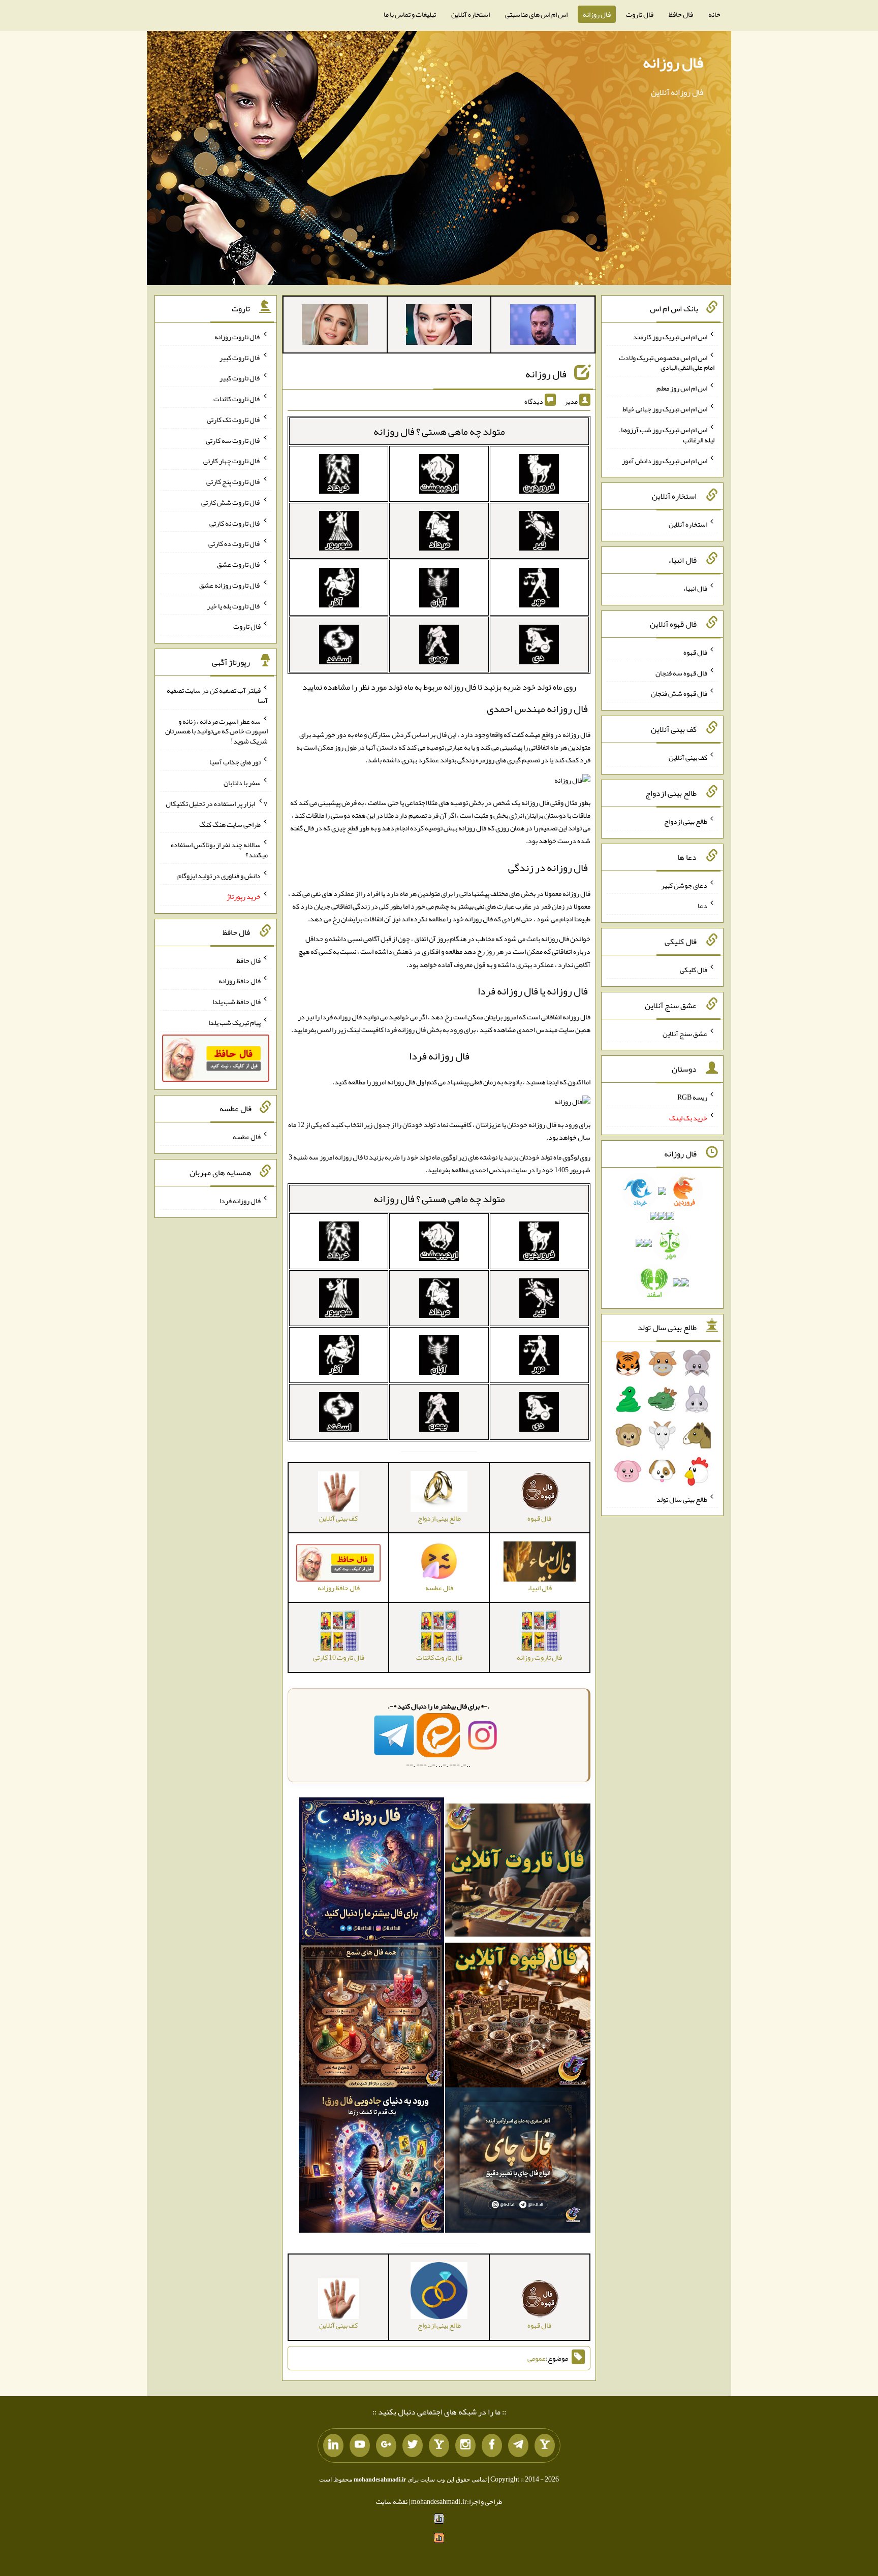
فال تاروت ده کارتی (234, 543)
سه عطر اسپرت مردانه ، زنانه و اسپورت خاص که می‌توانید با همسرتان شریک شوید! (216, 731)
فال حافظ (681, 14)
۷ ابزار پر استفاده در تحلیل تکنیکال (217, 803)
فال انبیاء (695, 588)
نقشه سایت (392, 2501)
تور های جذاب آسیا (235, 762)
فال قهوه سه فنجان (681, 672)
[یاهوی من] (545, 2445)
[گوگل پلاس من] (386, 2445)
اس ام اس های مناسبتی (536, 14)
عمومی (537, 2358)
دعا (702, 906)
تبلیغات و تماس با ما (410, 14)
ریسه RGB (692, 1097)
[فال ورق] (371, 2163)
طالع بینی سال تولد (682, 1499)
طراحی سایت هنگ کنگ (230, 824)
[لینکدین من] (333, 2445)
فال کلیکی (694, 970)
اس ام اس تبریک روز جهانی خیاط (665, 409)
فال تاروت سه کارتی (233, 440)
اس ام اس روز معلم (682, 388)
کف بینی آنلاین (688, 757)
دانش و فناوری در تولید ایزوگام (219, 876)
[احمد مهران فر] (543, 327)
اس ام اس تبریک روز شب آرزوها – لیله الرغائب (667, 435)
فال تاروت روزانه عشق (230, 585)
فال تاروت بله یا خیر (234, 605)
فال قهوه (695, 652)
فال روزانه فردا (439, 1056)
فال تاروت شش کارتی (231, 502)
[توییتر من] (413, 2445)
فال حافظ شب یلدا (237, 1002)
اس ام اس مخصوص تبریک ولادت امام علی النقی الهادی (667, 362)
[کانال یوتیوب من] (360, 2445)
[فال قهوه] (518, 2017)
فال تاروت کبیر (240, 357)
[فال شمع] (371, 2017)
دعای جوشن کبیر (684, 885)
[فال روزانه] (371, 1872)
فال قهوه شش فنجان (679, 693)
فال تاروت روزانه (238, 337)
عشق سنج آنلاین (685, 1033)
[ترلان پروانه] (439, 327)
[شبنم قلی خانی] (335, 327)
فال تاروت (640, 14)
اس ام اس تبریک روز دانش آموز (665, 460)
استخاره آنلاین (471, 14)
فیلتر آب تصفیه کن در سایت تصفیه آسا (217, 695)
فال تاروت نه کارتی (235, 523)
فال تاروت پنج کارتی (233, 481)
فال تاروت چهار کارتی (232, 461)
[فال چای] (518, 2163)
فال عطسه (247, 1137)
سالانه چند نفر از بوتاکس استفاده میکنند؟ (219, 850)
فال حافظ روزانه (240, 981)
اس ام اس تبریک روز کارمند (670, 337)
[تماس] (439, 2445)
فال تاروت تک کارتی (234, 420)
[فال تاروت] (518, 1872)
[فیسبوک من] (492, 2445)
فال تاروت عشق (239, 564)
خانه (714, 14)
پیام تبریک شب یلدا (234, 1022)
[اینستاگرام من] (465, 2445)
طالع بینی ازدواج (686, 821)
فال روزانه (597, 14)
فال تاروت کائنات (237, 399)
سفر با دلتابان (242, 783)
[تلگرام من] (518, 2445)
